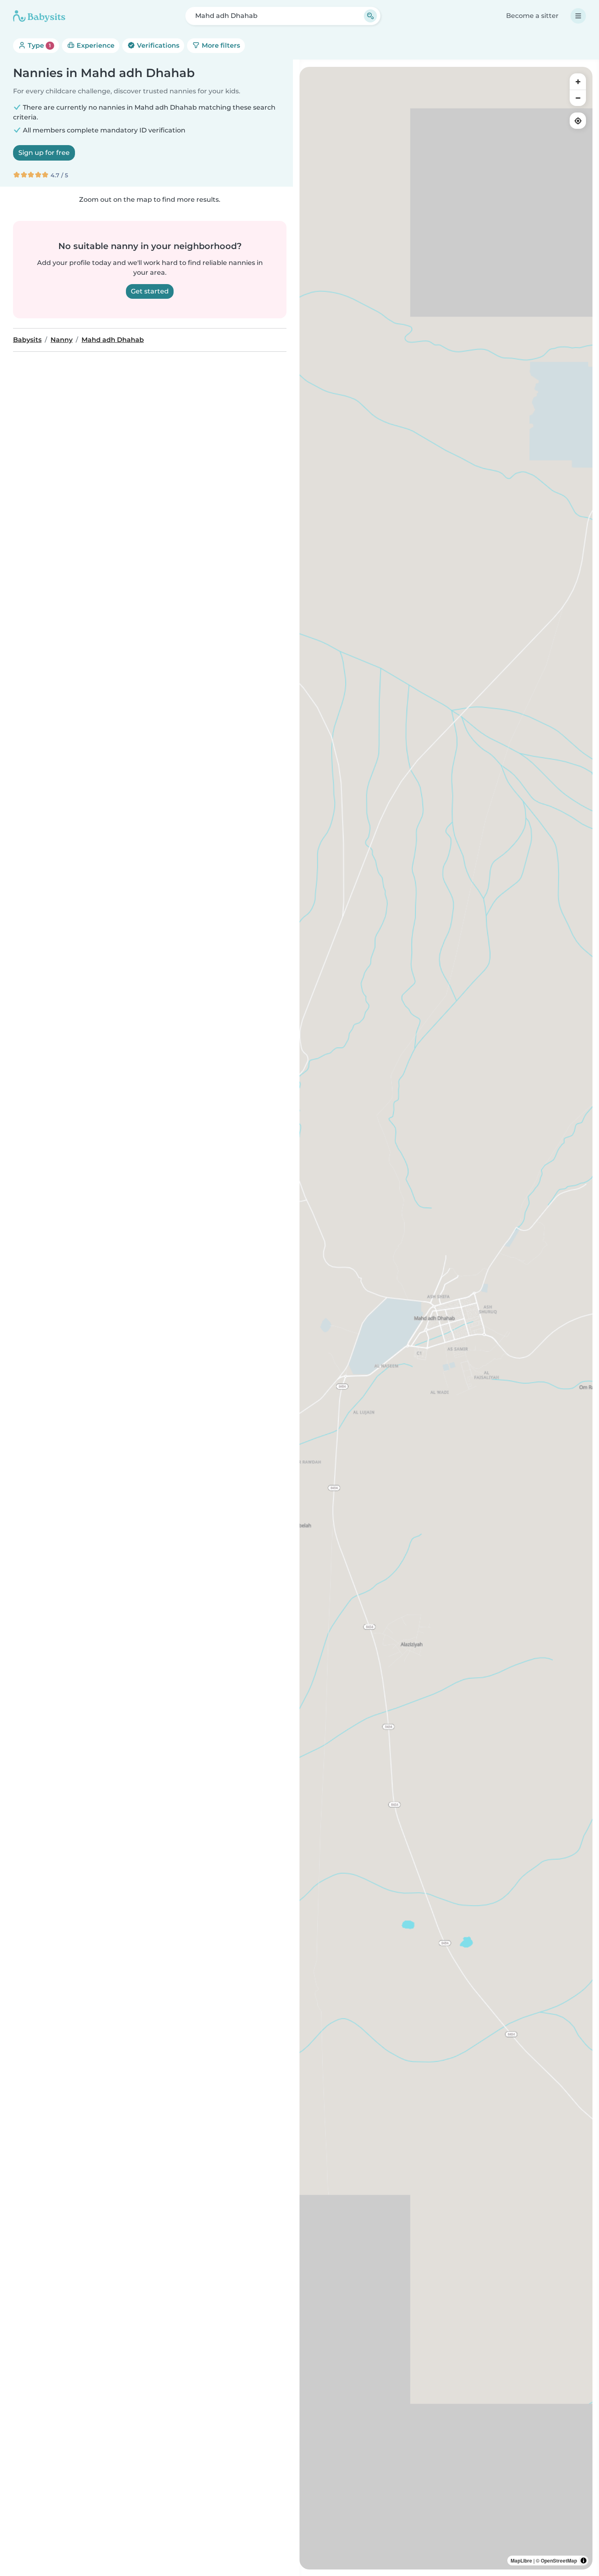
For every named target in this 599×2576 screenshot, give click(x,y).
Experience (95, 45)
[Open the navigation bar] (578, 16)
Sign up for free (44, 153)
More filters (220, 45)
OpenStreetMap (559, 2561)
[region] (446, 1318)
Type (39, 45)
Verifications (157, 45)
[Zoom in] (578, 82)
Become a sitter (532, 16)
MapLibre (521, 2561)
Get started (150, 291)
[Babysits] (39, 16)
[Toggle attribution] (584, 2561)
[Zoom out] (578, 98)
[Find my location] (578, 121)
